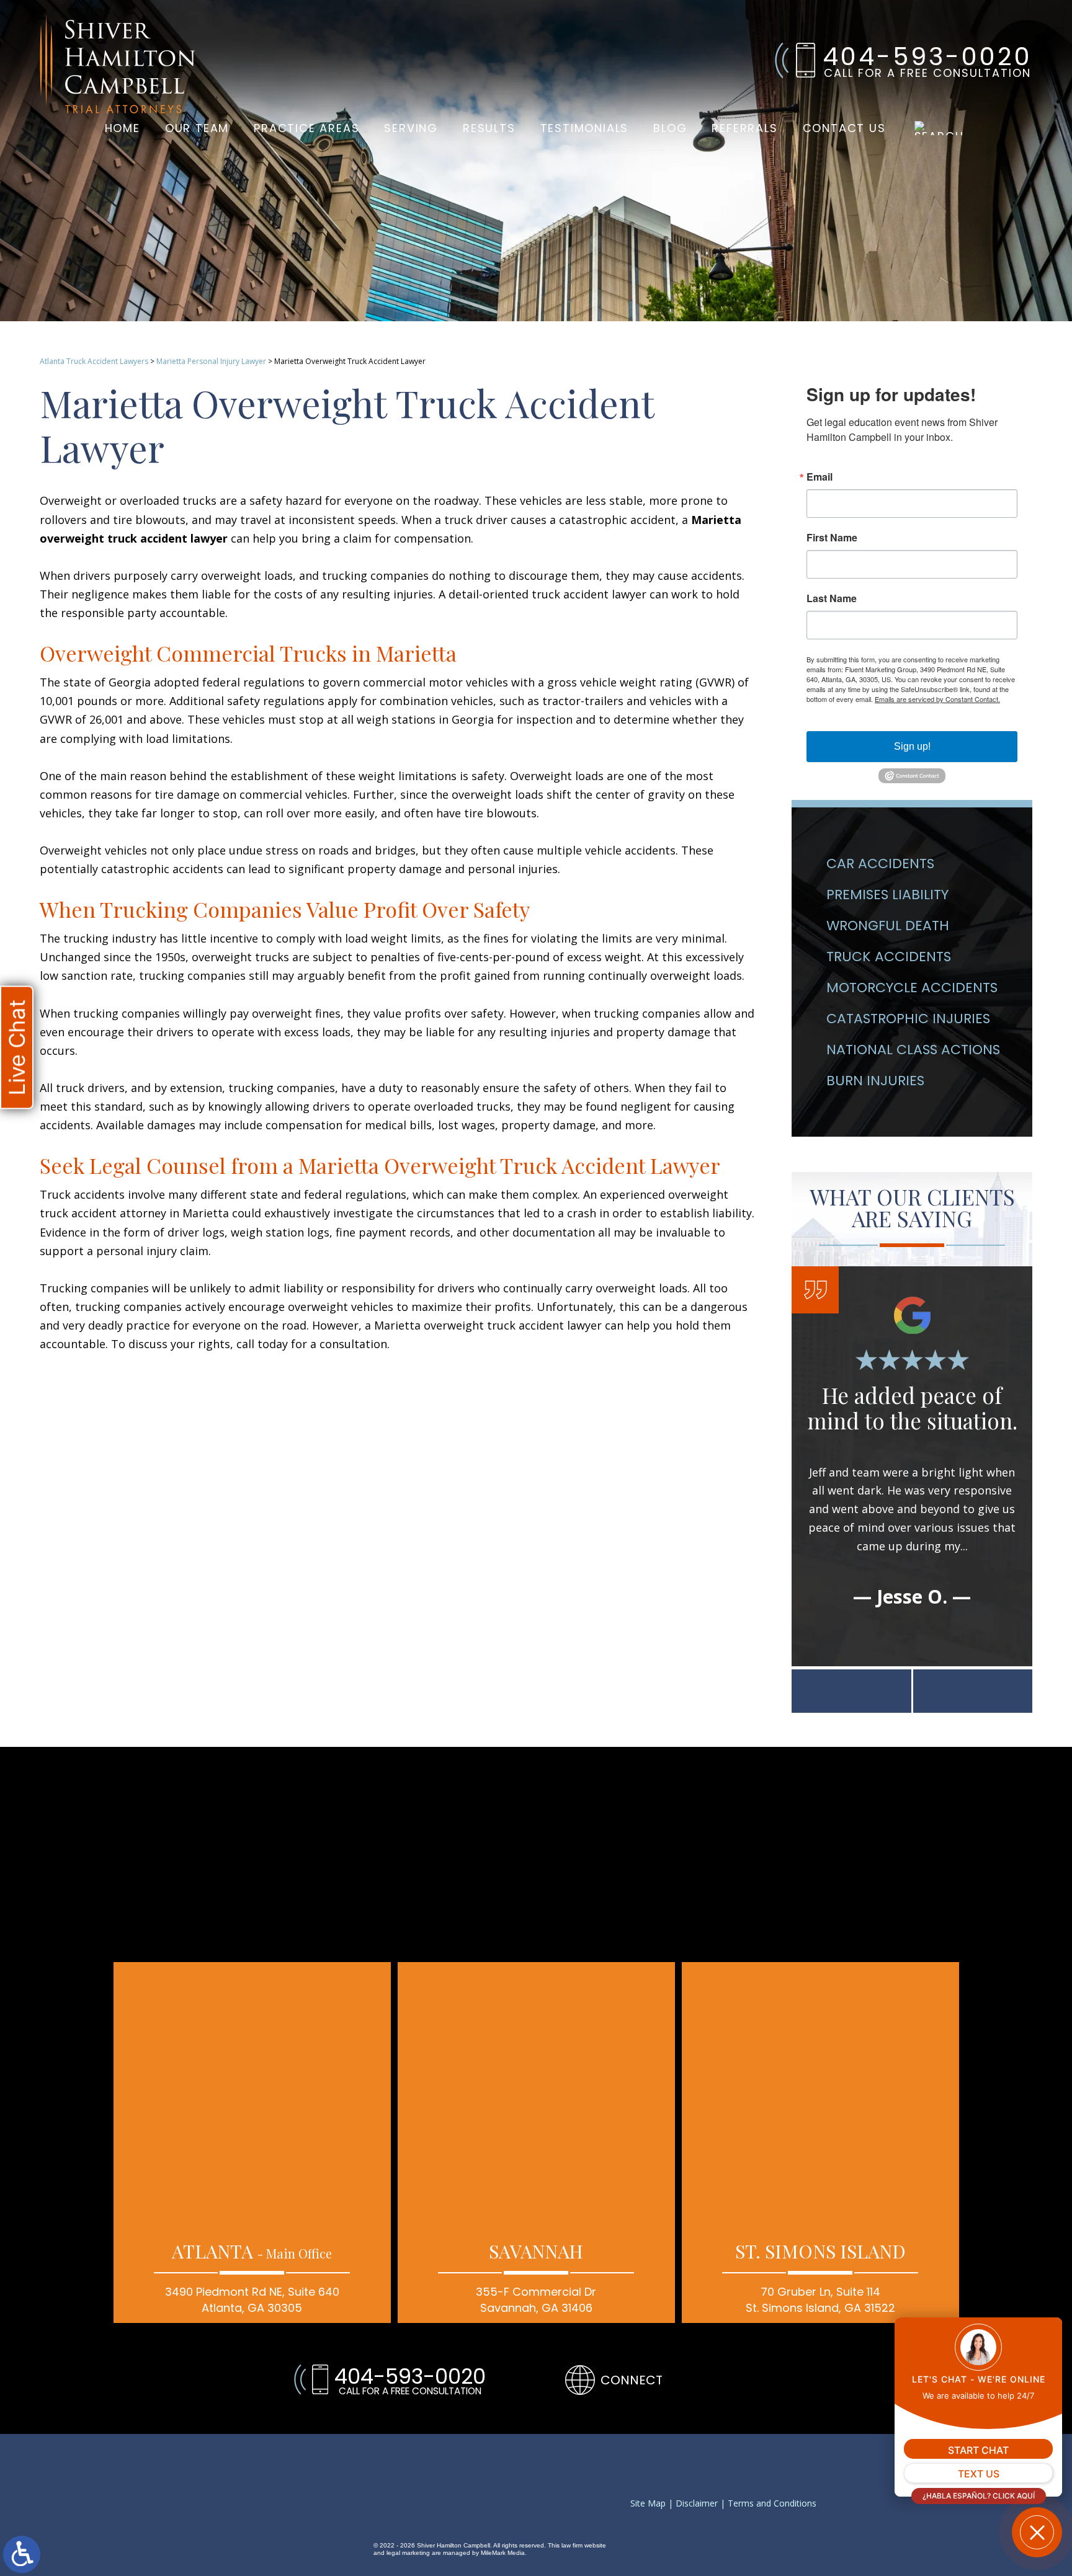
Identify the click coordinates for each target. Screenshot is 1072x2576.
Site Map (648, 2504)
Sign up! (912, 746)
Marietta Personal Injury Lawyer (211, 361)
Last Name (832, 598)
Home (123, 128)
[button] (851, 1691)
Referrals (744, 128)
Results (489, 128)
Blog (670, 128)
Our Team (197, 128)
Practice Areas (306, 128)
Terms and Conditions (772, 2504)
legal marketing (408, 2553)
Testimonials (585, 128)
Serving (411, 128)
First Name (832, 538)
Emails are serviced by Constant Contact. (937, 699)
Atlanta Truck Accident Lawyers (94, 361)
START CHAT (978, 2450)
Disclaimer (697, 2504)
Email (820, 477)
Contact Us (844, 128)
